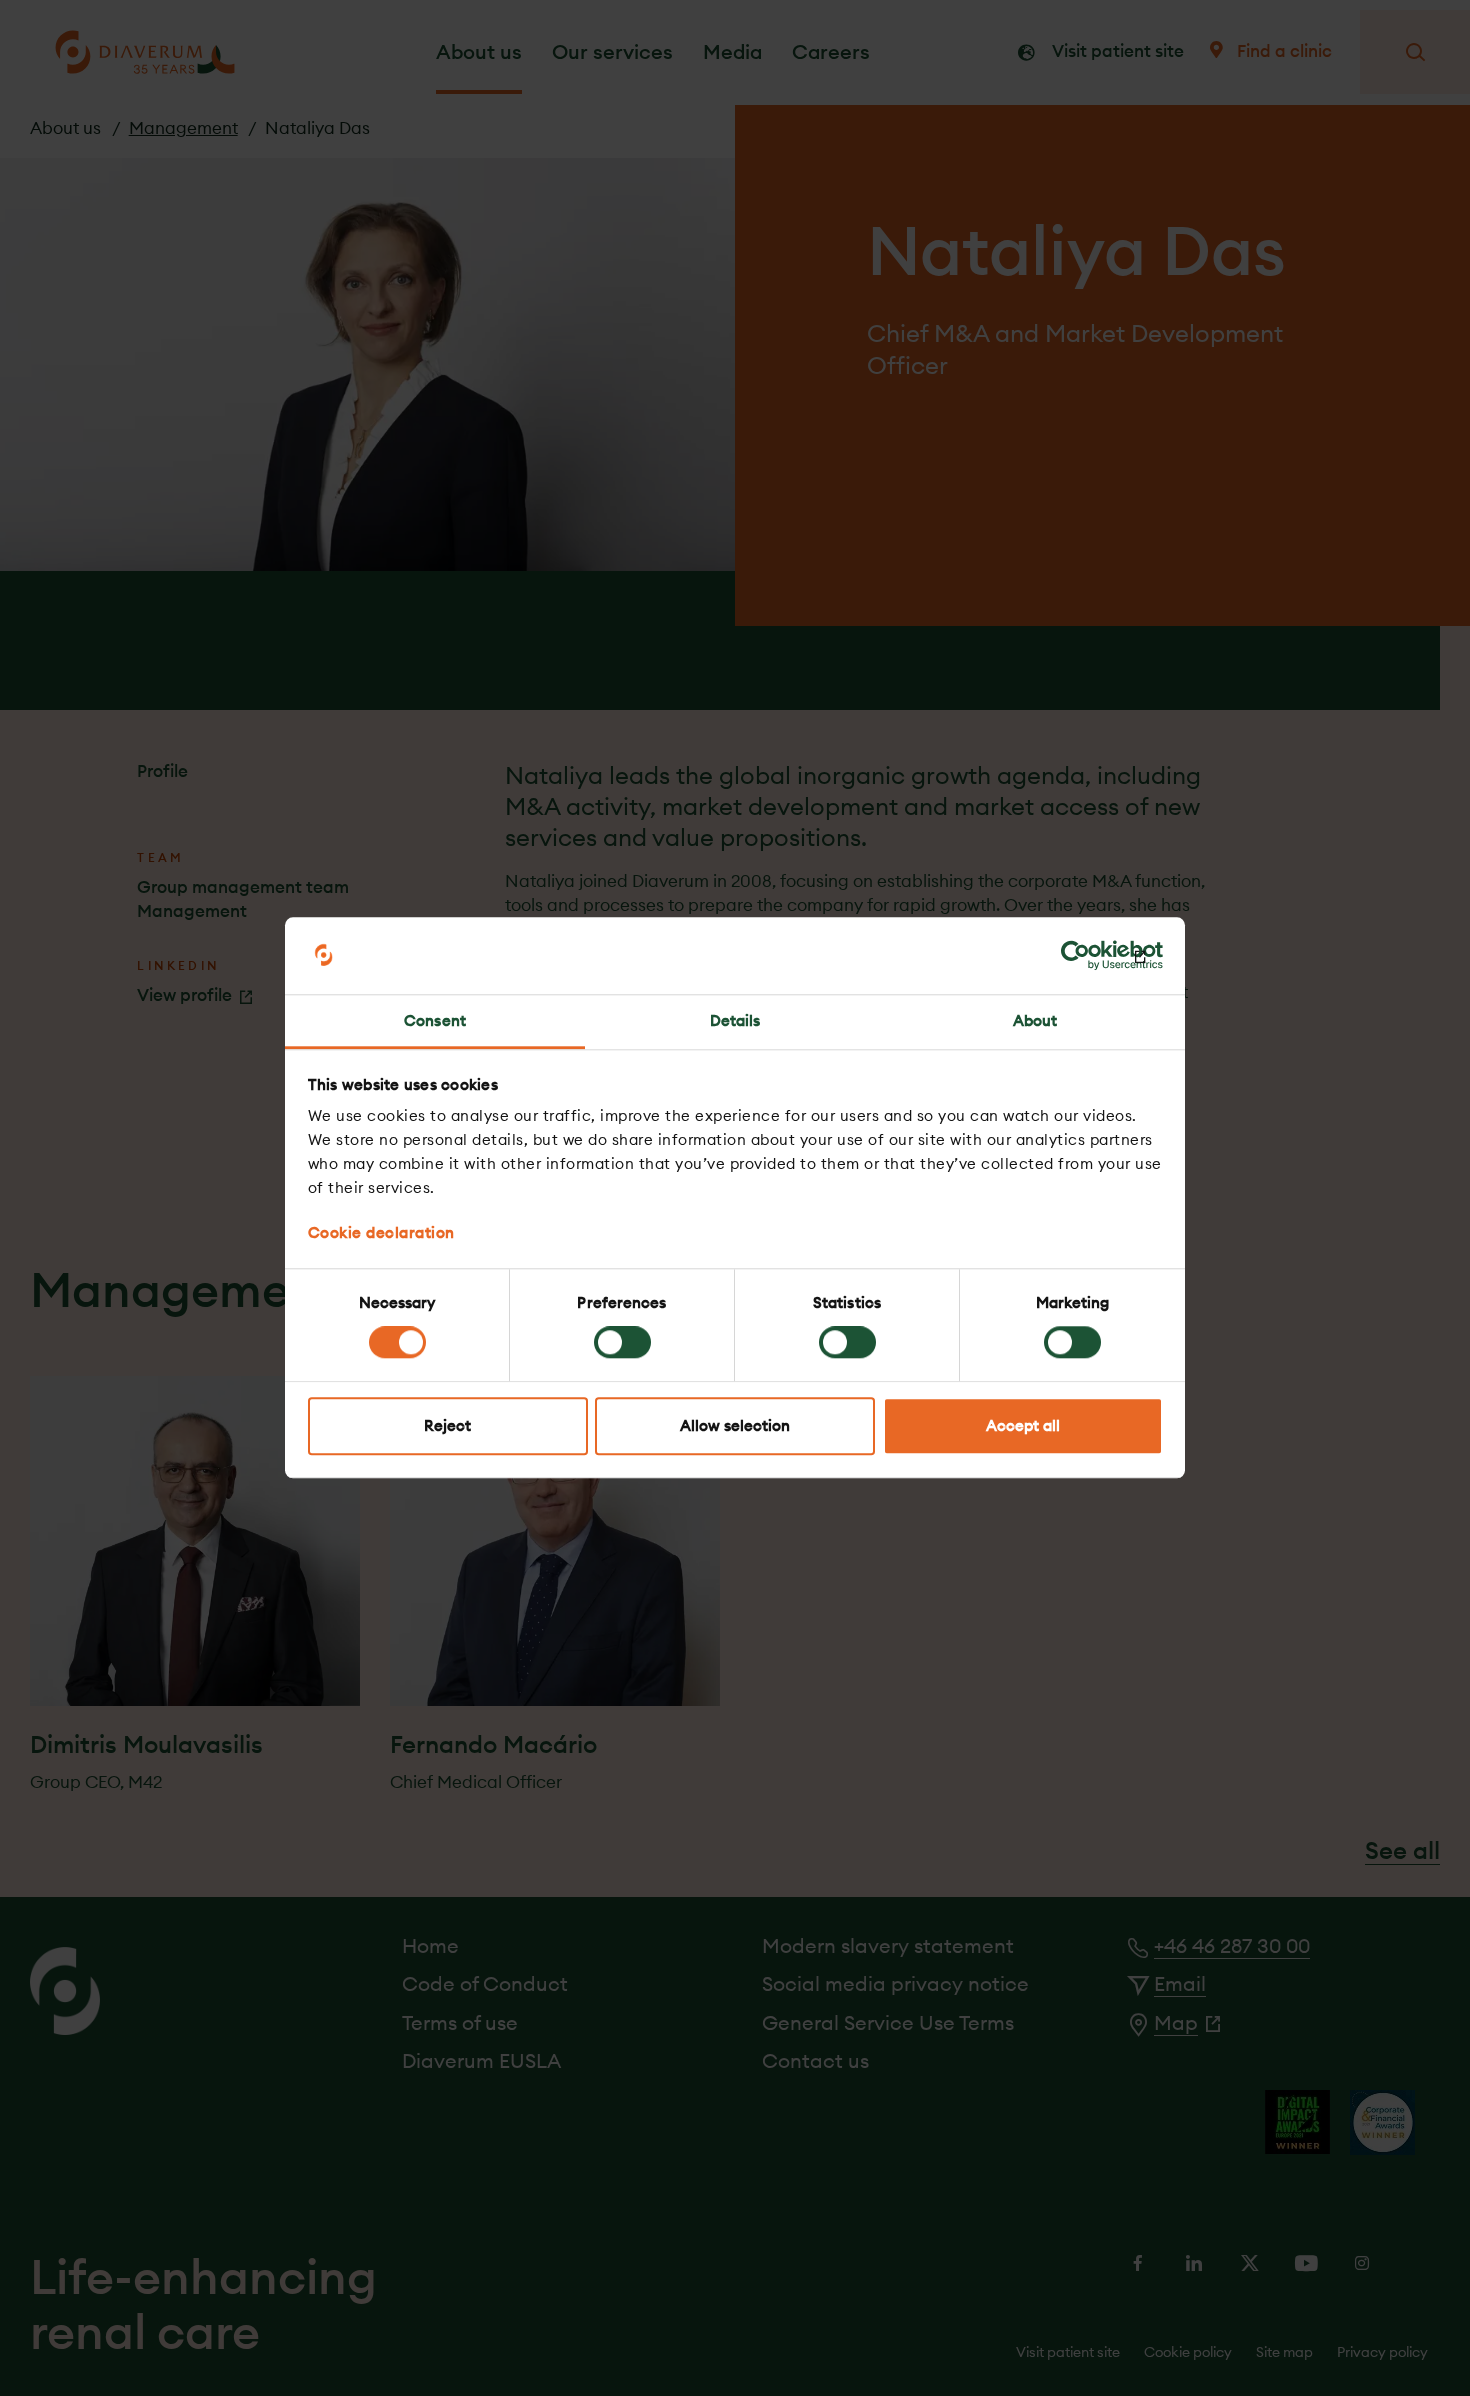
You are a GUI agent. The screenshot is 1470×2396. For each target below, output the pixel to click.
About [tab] (1035, 1020)
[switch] (622, 1343)
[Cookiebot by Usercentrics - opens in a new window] (1075, 956)
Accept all (1023, 1425)
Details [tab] (735, 1020)
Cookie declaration (381, 1232)
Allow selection (735, 1425)
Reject (447, 1425)
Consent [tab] (435, 1020)
